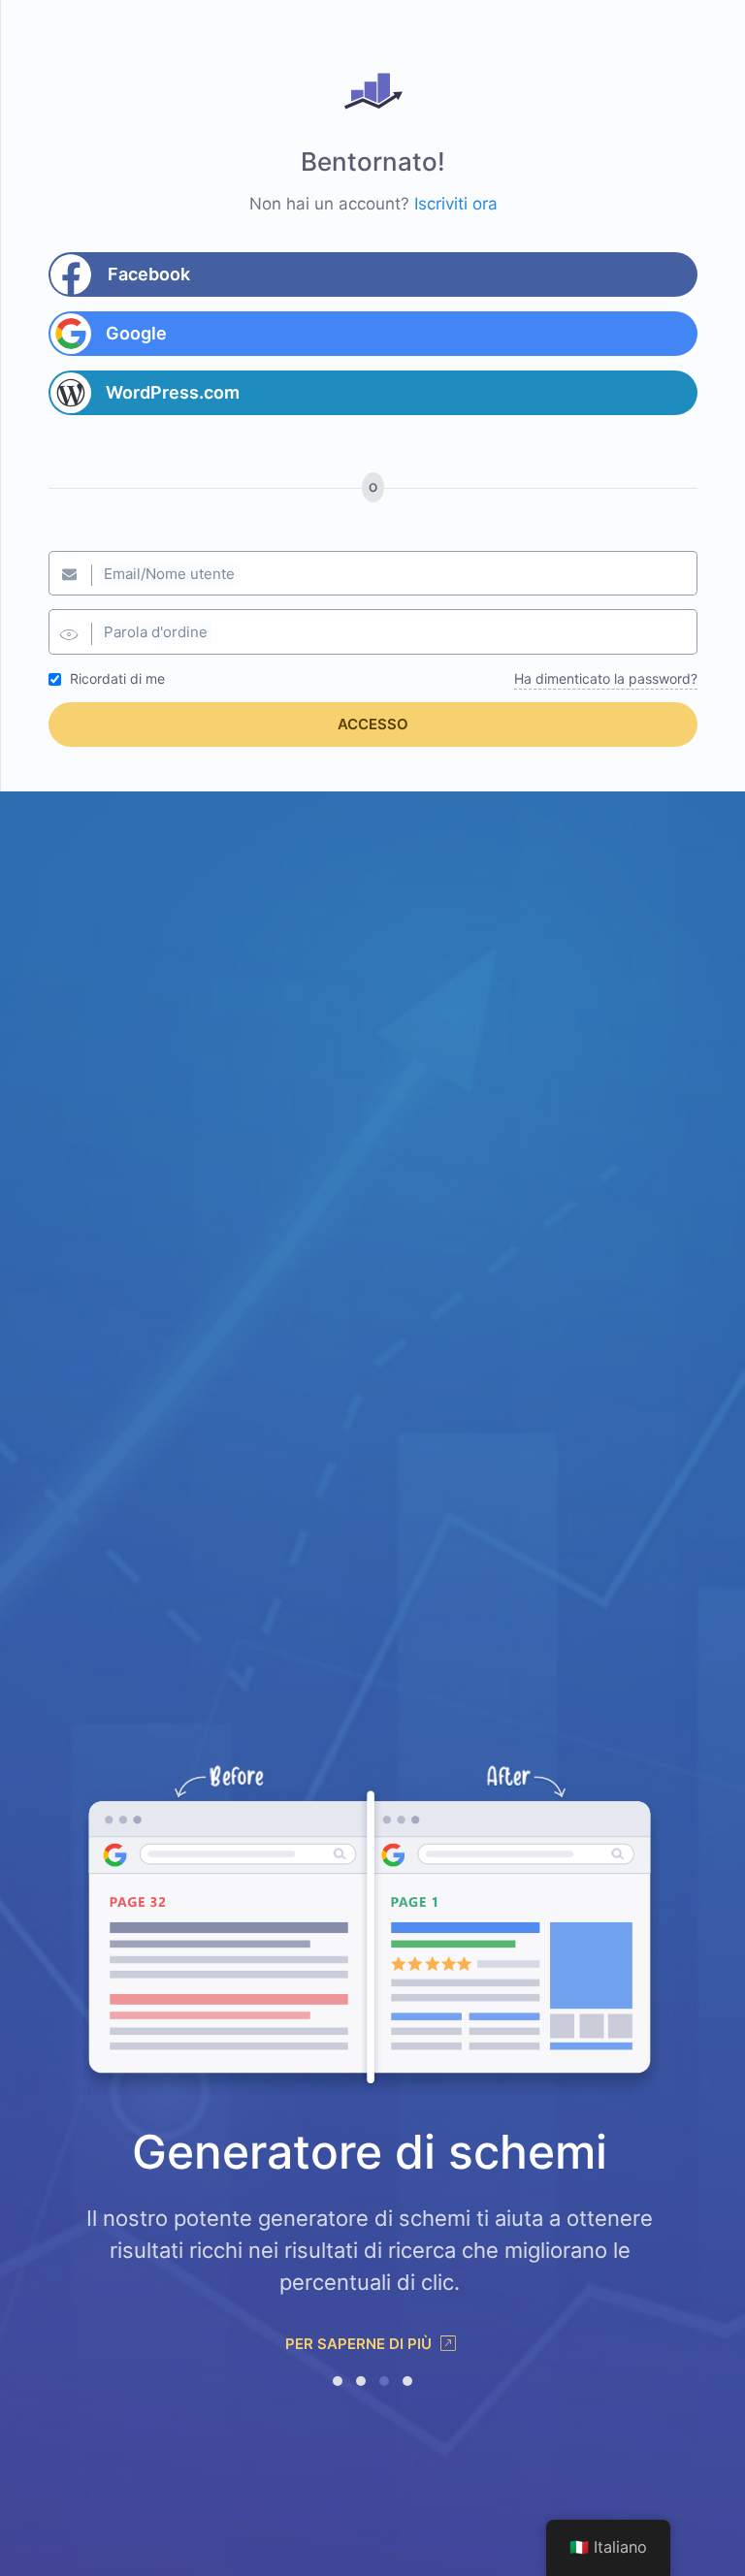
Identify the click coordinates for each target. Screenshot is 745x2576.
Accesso (373, 724)
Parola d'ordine (156, 632)
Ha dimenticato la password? (606, 678)
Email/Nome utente (169, 574)
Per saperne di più (360, 2344)
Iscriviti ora (456, 204)
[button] (338, 2381)
